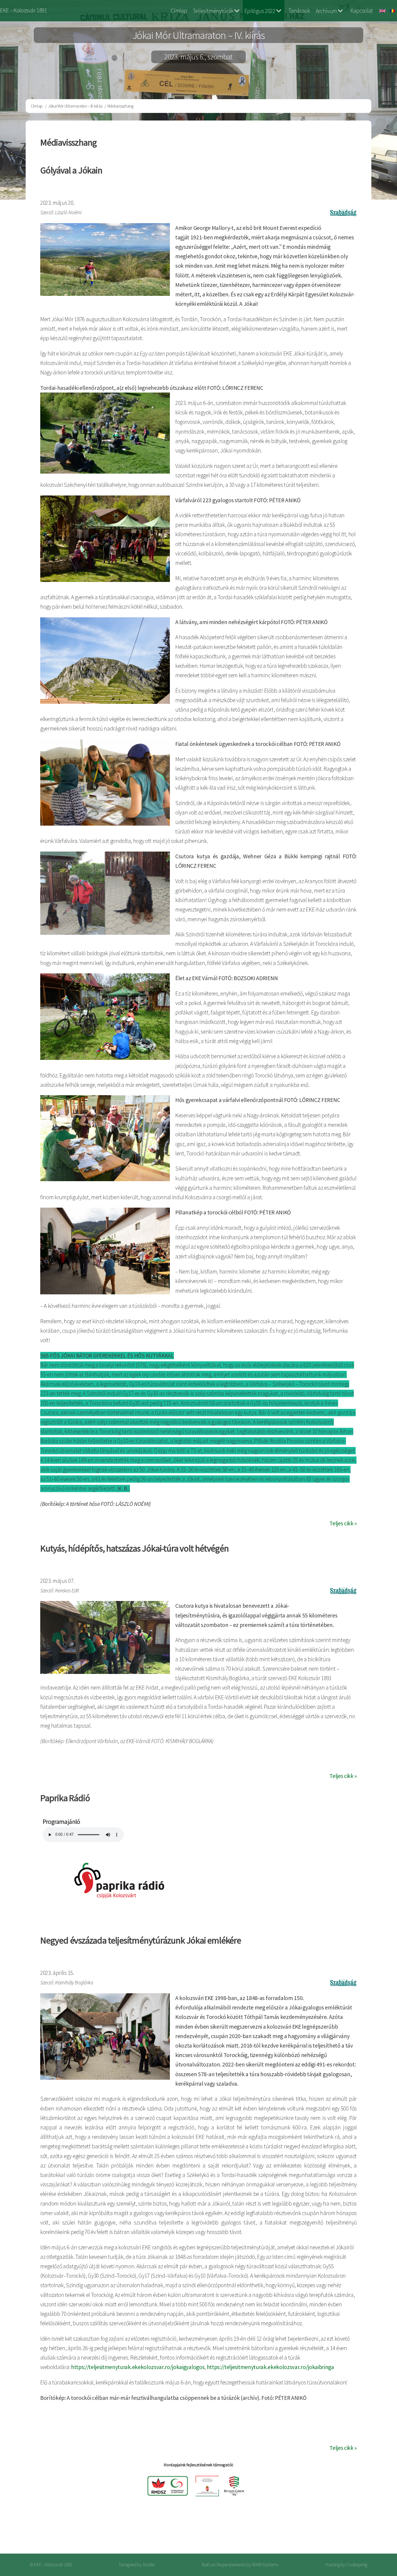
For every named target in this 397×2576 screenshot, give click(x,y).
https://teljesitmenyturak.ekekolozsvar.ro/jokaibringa (270, 2367)
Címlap (179, 11)
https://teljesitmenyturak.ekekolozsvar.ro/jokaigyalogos (138, 2367)
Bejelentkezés (369, 2532)
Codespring (357, 2565)
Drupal (222, 2565)
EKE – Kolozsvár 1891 (23, 10)
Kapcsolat (362, 11)
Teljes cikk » (343, 1523)
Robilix (149, 2565)
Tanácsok (299, 11)
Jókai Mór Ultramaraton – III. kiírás (75, 106)
